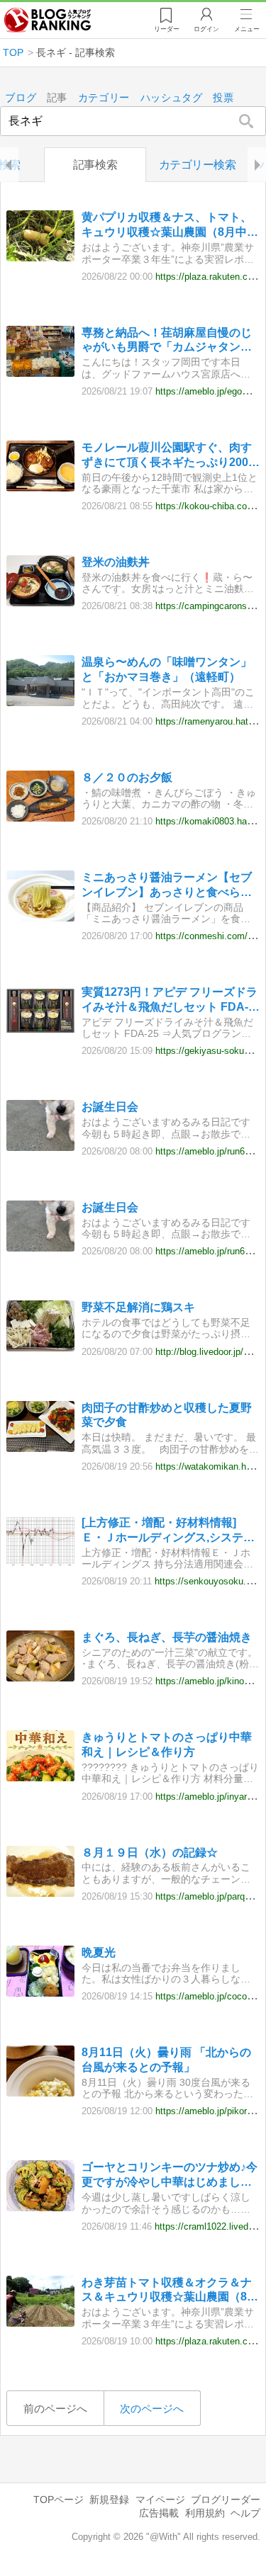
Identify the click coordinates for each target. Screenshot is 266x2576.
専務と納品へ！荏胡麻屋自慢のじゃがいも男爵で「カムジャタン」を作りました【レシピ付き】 (167, 341)
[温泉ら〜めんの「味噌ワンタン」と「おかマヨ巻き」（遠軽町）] (40, 702)
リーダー (167, 29)
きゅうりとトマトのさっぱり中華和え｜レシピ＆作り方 (167, 1744)
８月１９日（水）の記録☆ (150, 1852)
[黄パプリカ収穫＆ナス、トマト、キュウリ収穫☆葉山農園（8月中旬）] (40, 257)
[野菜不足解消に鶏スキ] (40, 1347)
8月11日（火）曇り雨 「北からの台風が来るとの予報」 (166, 2060)
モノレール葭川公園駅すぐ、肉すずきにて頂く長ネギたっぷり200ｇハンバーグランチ (171, 456)
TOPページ (59, 2500)
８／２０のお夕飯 (127, 777)
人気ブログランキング (48, 21)
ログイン (206, 29)
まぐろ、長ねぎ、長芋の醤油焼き (167, 1637)
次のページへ (152, 2408)
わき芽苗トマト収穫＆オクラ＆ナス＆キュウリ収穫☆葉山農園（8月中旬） (170, 2291)
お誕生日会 (110, 1107)
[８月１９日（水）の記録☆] (40, 1893)
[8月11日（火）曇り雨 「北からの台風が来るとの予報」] (40, 2093)
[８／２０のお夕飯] (40, 818)
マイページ (160, 2500)
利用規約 (205, 2513)
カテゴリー (104, 98)
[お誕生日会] (40, 1147)
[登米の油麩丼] (40, 602)
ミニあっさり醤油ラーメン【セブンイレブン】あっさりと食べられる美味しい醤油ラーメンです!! (167, 886)
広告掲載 (159, 2513)
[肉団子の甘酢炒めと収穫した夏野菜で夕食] (40, 1448)
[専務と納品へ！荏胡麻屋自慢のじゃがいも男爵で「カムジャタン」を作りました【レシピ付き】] (40, 373)
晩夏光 (99, 1952)
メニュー (247, 29)
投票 (223, 98)
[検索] (246, 121)
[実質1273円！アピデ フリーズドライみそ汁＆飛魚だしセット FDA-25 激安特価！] (40, 1032)
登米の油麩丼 (116, 562)
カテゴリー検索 (198, 165)
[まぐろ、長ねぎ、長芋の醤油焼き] (40, 1678)
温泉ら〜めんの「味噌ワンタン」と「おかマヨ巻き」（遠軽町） (167, 669)
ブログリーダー (226, 2500)
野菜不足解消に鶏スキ (138, 1307)
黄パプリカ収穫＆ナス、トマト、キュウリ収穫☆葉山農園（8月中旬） (167, 226)
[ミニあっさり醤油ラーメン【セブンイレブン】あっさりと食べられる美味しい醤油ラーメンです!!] (40, 918)
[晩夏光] (40, 1993)
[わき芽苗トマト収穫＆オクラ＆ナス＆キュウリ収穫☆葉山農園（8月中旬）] (40, 2323)
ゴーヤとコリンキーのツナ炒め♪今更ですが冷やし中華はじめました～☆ (170, 2175)
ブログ (21, 98)
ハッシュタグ (172, 98)
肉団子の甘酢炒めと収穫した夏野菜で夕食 (167, 1415)
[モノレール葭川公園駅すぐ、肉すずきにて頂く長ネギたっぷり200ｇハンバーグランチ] (40, 488)
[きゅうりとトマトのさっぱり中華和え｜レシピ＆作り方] (40, 1777)
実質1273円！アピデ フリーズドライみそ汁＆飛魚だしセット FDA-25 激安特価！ (170, 1000)
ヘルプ (245, 2513)
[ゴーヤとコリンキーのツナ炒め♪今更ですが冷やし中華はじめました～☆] (40, 2207)
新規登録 (109, 2500)
